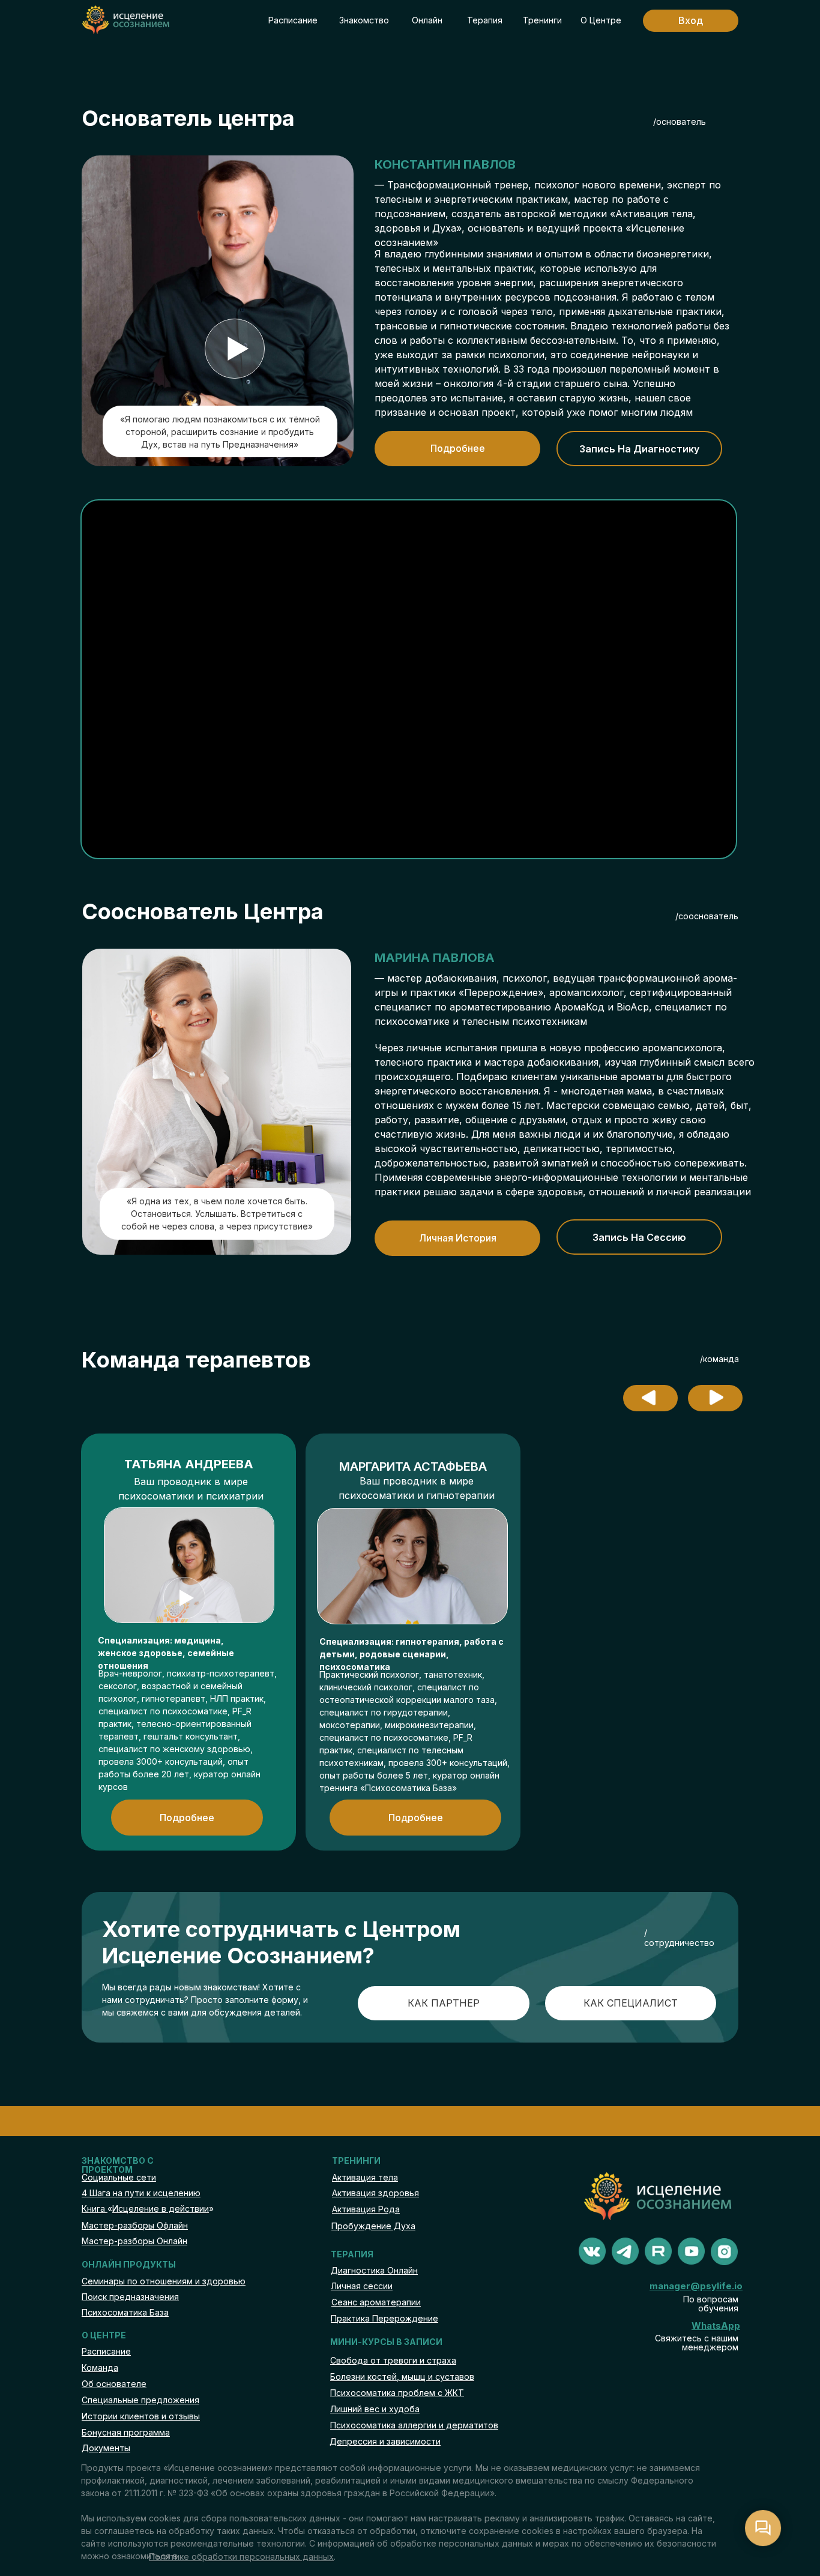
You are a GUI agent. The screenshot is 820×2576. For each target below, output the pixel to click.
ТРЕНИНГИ (356, 2160)
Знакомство (364, 20)
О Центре (601, 20)
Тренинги (542, 20)
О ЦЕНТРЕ (104, 2335)
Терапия (485, 20)
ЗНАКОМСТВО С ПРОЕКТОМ (118, 2165)
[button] (235, 349)
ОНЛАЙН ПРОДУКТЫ (129, 2264)
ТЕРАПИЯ (352, 2254)
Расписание (293, 20)
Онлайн (427, 20)
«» (148, 2208)
